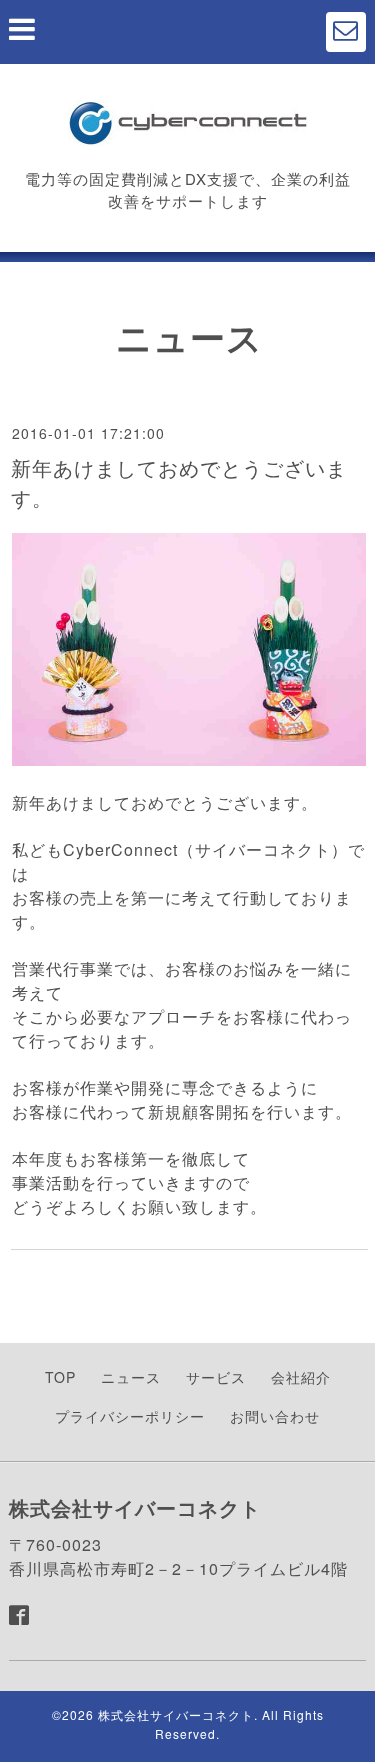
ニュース (131, 1377)
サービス (216, 1377)
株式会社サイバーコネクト (176, 1714)
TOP (60, 1377)
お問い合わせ (275, 1416)
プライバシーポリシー (130, 1416)
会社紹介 (301, 1377)
